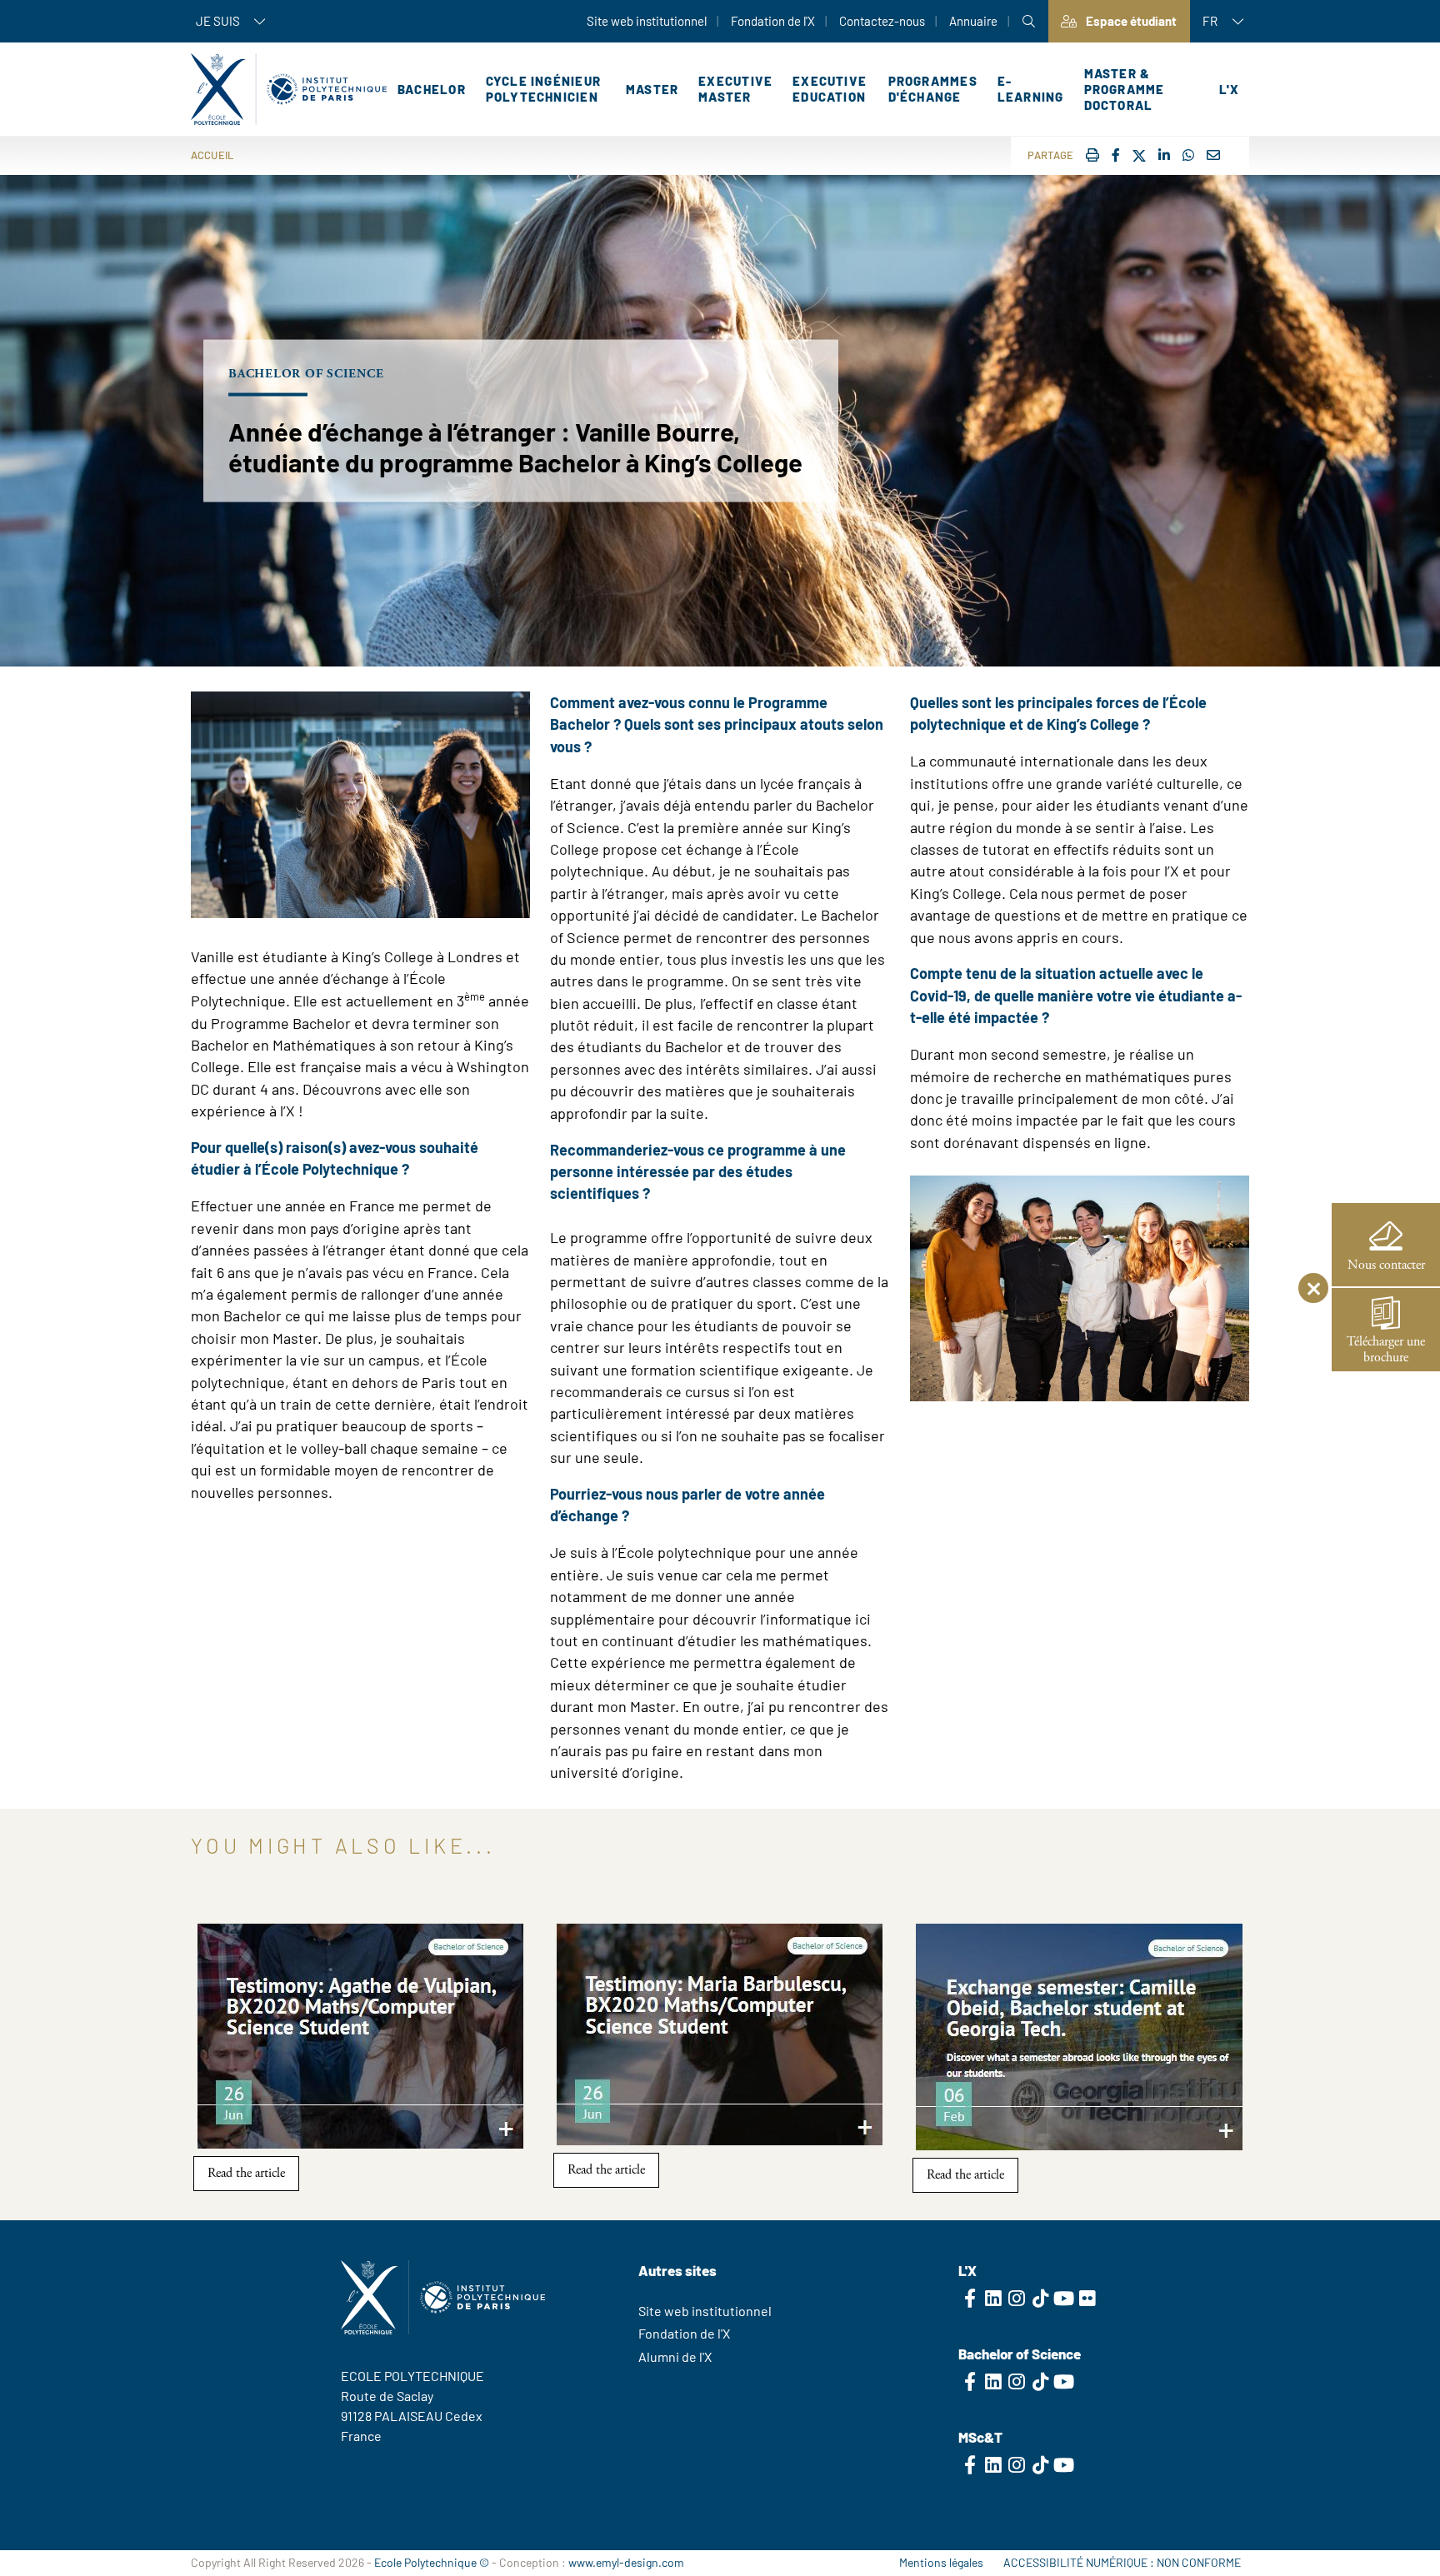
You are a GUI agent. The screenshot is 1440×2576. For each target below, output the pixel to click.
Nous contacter (1386, 1265)
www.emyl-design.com (626, 2562)
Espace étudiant (1131, 21)
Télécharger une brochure (1386, 1350)
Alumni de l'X (675, 2356)
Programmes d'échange (933, 89)
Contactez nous (387, 2469)
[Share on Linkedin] (1164, 155)
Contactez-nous (882, 21)
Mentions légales (941, 2562)
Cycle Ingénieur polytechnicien (543, 89)
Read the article (246, 2173)
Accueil (212, 155)
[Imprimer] (1092, 155)
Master (652, 89)
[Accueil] (289, 89)
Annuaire (973, 21)
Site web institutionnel (647, 21)
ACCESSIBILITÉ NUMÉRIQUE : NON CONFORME (1122, 2562)
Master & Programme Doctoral (1125, 89)
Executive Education (830, 89)
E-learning (1031, 89)
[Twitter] (1139, 156)
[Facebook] (1116, 155)
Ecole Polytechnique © (432, 2562)
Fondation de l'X (773, 21)
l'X (1229, 89)
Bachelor (432, 89)
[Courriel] (1213, 155)
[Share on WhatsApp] (1188, 155)
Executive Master (735, 89)
